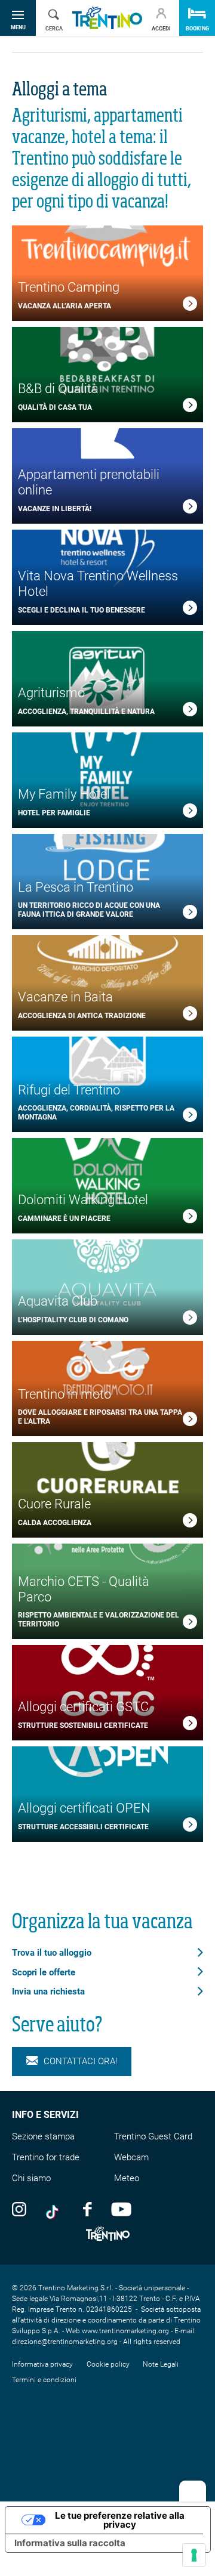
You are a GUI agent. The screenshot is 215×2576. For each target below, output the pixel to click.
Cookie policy (108, 2364)
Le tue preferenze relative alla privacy (120, 2520)
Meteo (127, 2178)
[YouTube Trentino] (121, 2209)
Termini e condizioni (44, 2380)
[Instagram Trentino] (19, 2209)
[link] (190, 306)
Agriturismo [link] (51, 693)
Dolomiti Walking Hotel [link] (83, 1200)
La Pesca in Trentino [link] (76, 887)
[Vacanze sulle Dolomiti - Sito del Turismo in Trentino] (107, 18)
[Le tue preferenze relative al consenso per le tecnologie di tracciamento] (194, 2555)
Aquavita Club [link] (58, 1301)
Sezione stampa (43, 2136)
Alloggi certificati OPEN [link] (84, 1808)
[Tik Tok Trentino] (55, 2209)
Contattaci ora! (80, 2061)
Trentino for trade (46, 2157)
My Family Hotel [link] (64, 794)
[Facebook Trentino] (87, 2209)
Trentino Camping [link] (69, 287)
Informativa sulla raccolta (70, 2543)
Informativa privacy (42, 2364)
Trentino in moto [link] (64, 1394)
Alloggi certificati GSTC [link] (83, 1707)
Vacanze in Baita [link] (65, 997)
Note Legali (161, 2364)
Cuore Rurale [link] (54, 1504)
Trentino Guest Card (153, 2136)
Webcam (131, 2157)
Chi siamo (31, 2178)
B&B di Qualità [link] (58, 389)
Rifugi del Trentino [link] (69, 1090)
